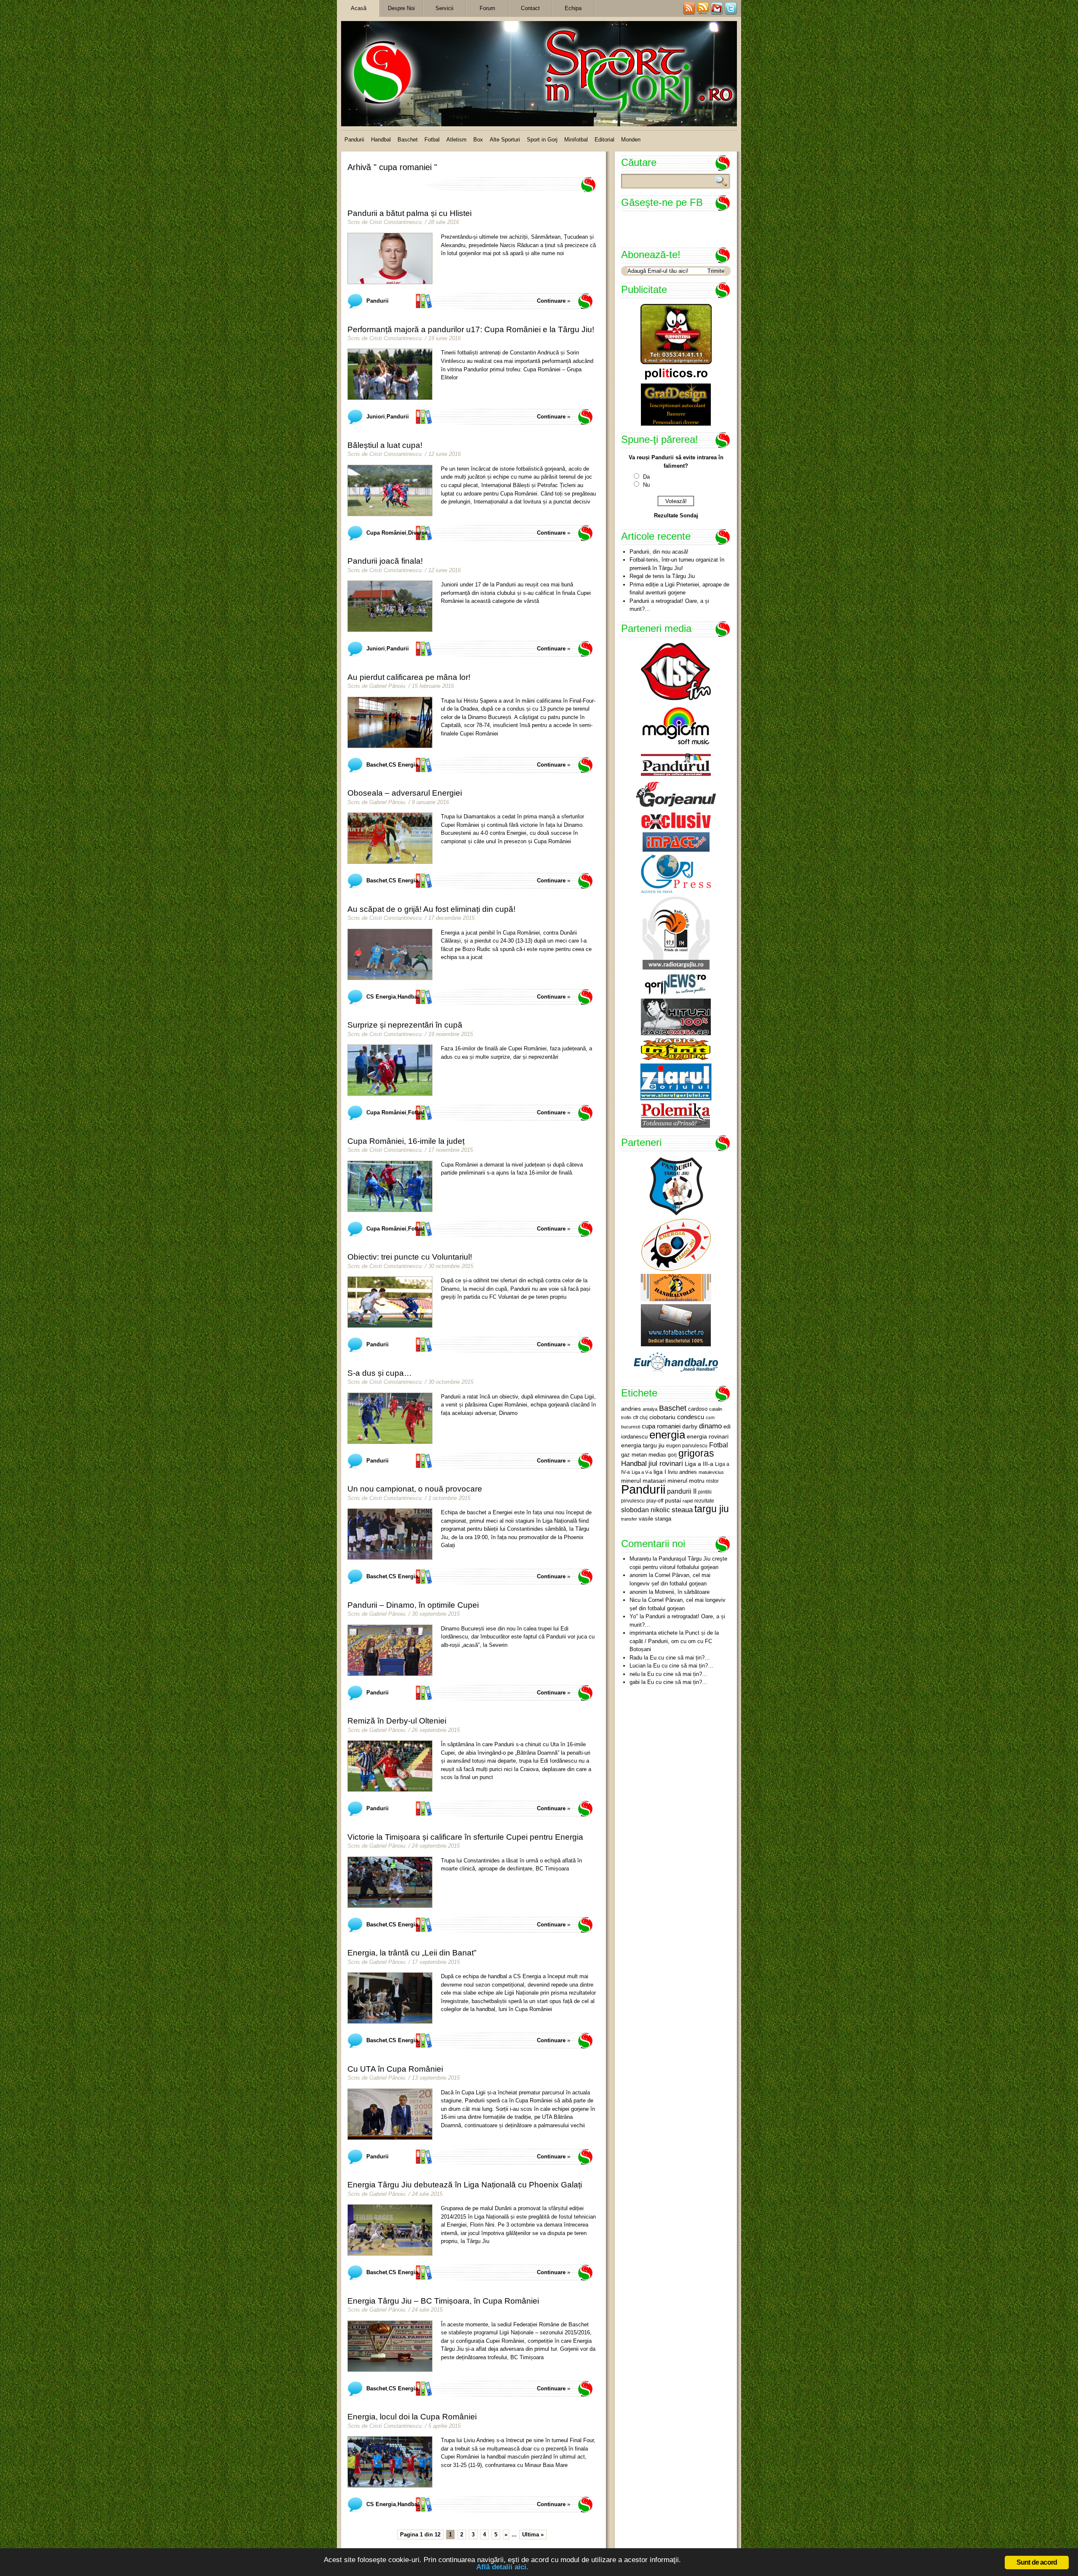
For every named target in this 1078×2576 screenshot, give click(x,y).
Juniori (376, 417)
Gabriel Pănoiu (387, 686)
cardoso (698, 1409)
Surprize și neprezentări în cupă (405, 1025)
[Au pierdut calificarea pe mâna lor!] (390, 722)
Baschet (408, 140)
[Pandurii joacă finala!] (390, 606)
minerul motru (686, 1481)
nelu (635, 1674)
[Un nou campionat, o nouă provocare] (390, 1534)
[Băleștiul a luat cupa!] (390, 490)
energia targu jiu (643, 1445)
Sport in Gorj (542, 140)
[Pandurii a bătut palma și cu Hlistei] (390, 258)
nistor (712, 1481)
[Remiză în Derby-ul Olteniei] (390, 1766)
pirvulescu (633, 1501)
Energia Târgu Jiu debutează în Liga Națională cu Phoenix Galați (465, 2185)
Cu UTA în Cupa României (395, 2069)
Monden (631, 140)
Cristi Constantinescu (395, 222)
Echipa (573, 8)
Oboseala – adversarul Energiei (405, 793)
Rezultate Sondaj (676, 515)
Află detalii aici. (502, 2567)
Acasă (359, 8)
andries (631, 1409)
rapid (688, 1501)
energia (667, 1435)
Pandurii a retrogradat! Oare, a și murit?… (669, 605)
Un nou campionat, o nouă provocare (415, 1489)
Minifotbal (576, 140)
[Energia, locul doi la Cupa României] (390, 2462)
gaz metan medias (644, 1455)
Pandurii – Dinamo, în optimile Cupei (413, 1605)
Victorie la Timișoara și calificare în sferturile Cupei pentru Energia (465, 1837)
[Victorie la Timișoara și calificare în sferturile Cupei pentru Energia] (390, 1882)
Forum (487, 8)
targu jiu (712, 1509)
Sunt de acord (1037, 2562)
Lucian (638, 1666)
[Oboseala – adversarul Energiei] (390, 838)
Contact (530, 8)
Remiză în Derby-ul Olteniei (397, 1721)
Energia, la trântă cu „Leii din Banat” (412, 1953)
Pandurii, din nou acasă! (659, 552)
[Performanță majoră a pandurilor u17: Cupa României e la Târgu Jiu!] (390, 374)
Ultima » (533, 2535)
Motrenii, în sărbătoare (682, 1592)
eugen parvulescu (687, 1445)
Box (478, 140)
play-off (655, 1501)
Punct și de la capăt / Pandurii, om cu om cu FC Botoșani (674, 1641)
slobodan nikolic (646, 1510)
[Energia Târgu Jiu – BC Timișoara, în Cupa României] (390, 2346)
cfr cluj (640, 1417)
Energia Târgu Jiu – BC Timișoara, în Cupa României (443, 2301)
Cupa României (386, 533)
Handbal (381, 140)
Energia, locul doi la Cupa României (412, 2417)
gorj (672, 1455)
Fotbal (432, 140)
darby (690, 1426)
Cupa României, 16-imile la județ (406, 1141)
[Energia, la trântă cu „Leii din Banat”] (390, 1998)
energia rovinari (708, 1437)
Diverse (418, 533)
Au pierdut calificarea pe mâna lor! (409, 677)
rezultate (704, 1501)
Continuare (551, 301)
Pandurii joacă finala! (385, 561)
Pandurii (354, 140)
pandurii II (682, 1491)
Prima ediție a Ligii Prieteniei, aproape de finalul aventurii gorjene (679, 589)
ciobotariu (662, 1417)
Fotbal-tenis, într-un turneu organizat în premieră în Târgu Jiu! (677, 564)
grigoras (696, 1453)
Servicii (444, 8)
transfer (629, 1519)
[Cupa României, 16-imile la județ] (390, 1186)
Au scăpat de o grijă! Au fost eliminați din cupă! (431, 909)
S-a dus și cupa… (380, 1373)
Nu (646, 485)
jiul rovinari (666, 1463)
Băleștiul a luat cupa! (385, 445)
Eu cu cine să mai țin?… (680, 1658)
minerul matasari (643, 1481)
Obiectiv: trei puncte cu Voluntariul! (410, 1257)
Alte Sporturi (505, 140)
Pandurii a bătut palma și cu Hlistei (410, 213)
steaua (682, 1510)
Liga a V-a (642, 1472)
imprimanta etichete (654, 1633)
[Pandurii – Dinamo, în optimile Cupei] (390, 1650)
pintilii (705, 1492)
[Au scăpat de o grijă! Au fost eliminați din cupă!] (390, 954)
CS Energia (403, 765)
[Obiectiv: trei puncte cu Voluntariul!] (390, 1302)
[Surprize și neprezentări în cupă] (390, 1070)
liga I (660, 1472)
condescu (691, 1417)
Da (646, 477)
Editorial (604, 140)
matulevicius (711, 1472)
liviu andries (682, 1472)
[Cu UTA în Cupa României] (390, 2114)
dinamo (710, 1426)
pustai (673, 1501)
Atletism (456, 140)
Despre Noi (401, 8)
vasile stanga (655, 1519)
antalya (650, 1409)
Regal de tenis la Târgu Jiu (662, 576)
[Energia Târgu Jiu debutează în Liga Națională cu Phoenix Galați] (390, 2230)
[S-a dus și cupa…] (390, 1418)
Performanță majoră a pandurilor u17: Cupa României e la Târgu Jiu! (471, 329)
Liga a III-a (699, 1464)
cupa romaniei (661, 1426)
